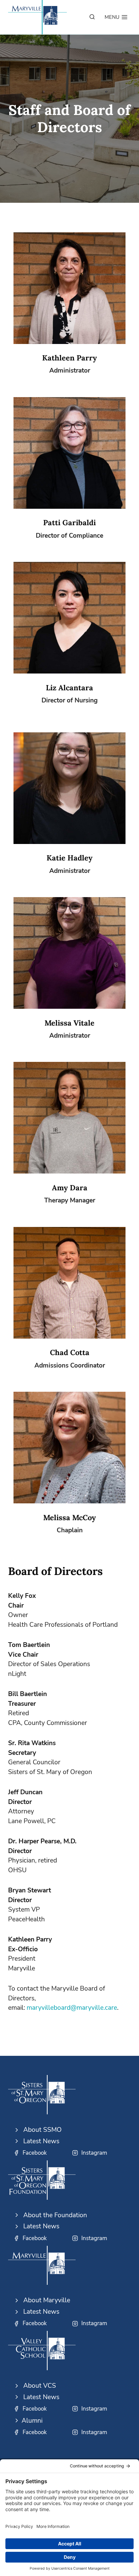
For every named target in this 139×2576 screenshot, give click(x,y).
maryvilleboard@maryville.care (72, 2008)
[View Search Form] (92, 17)
